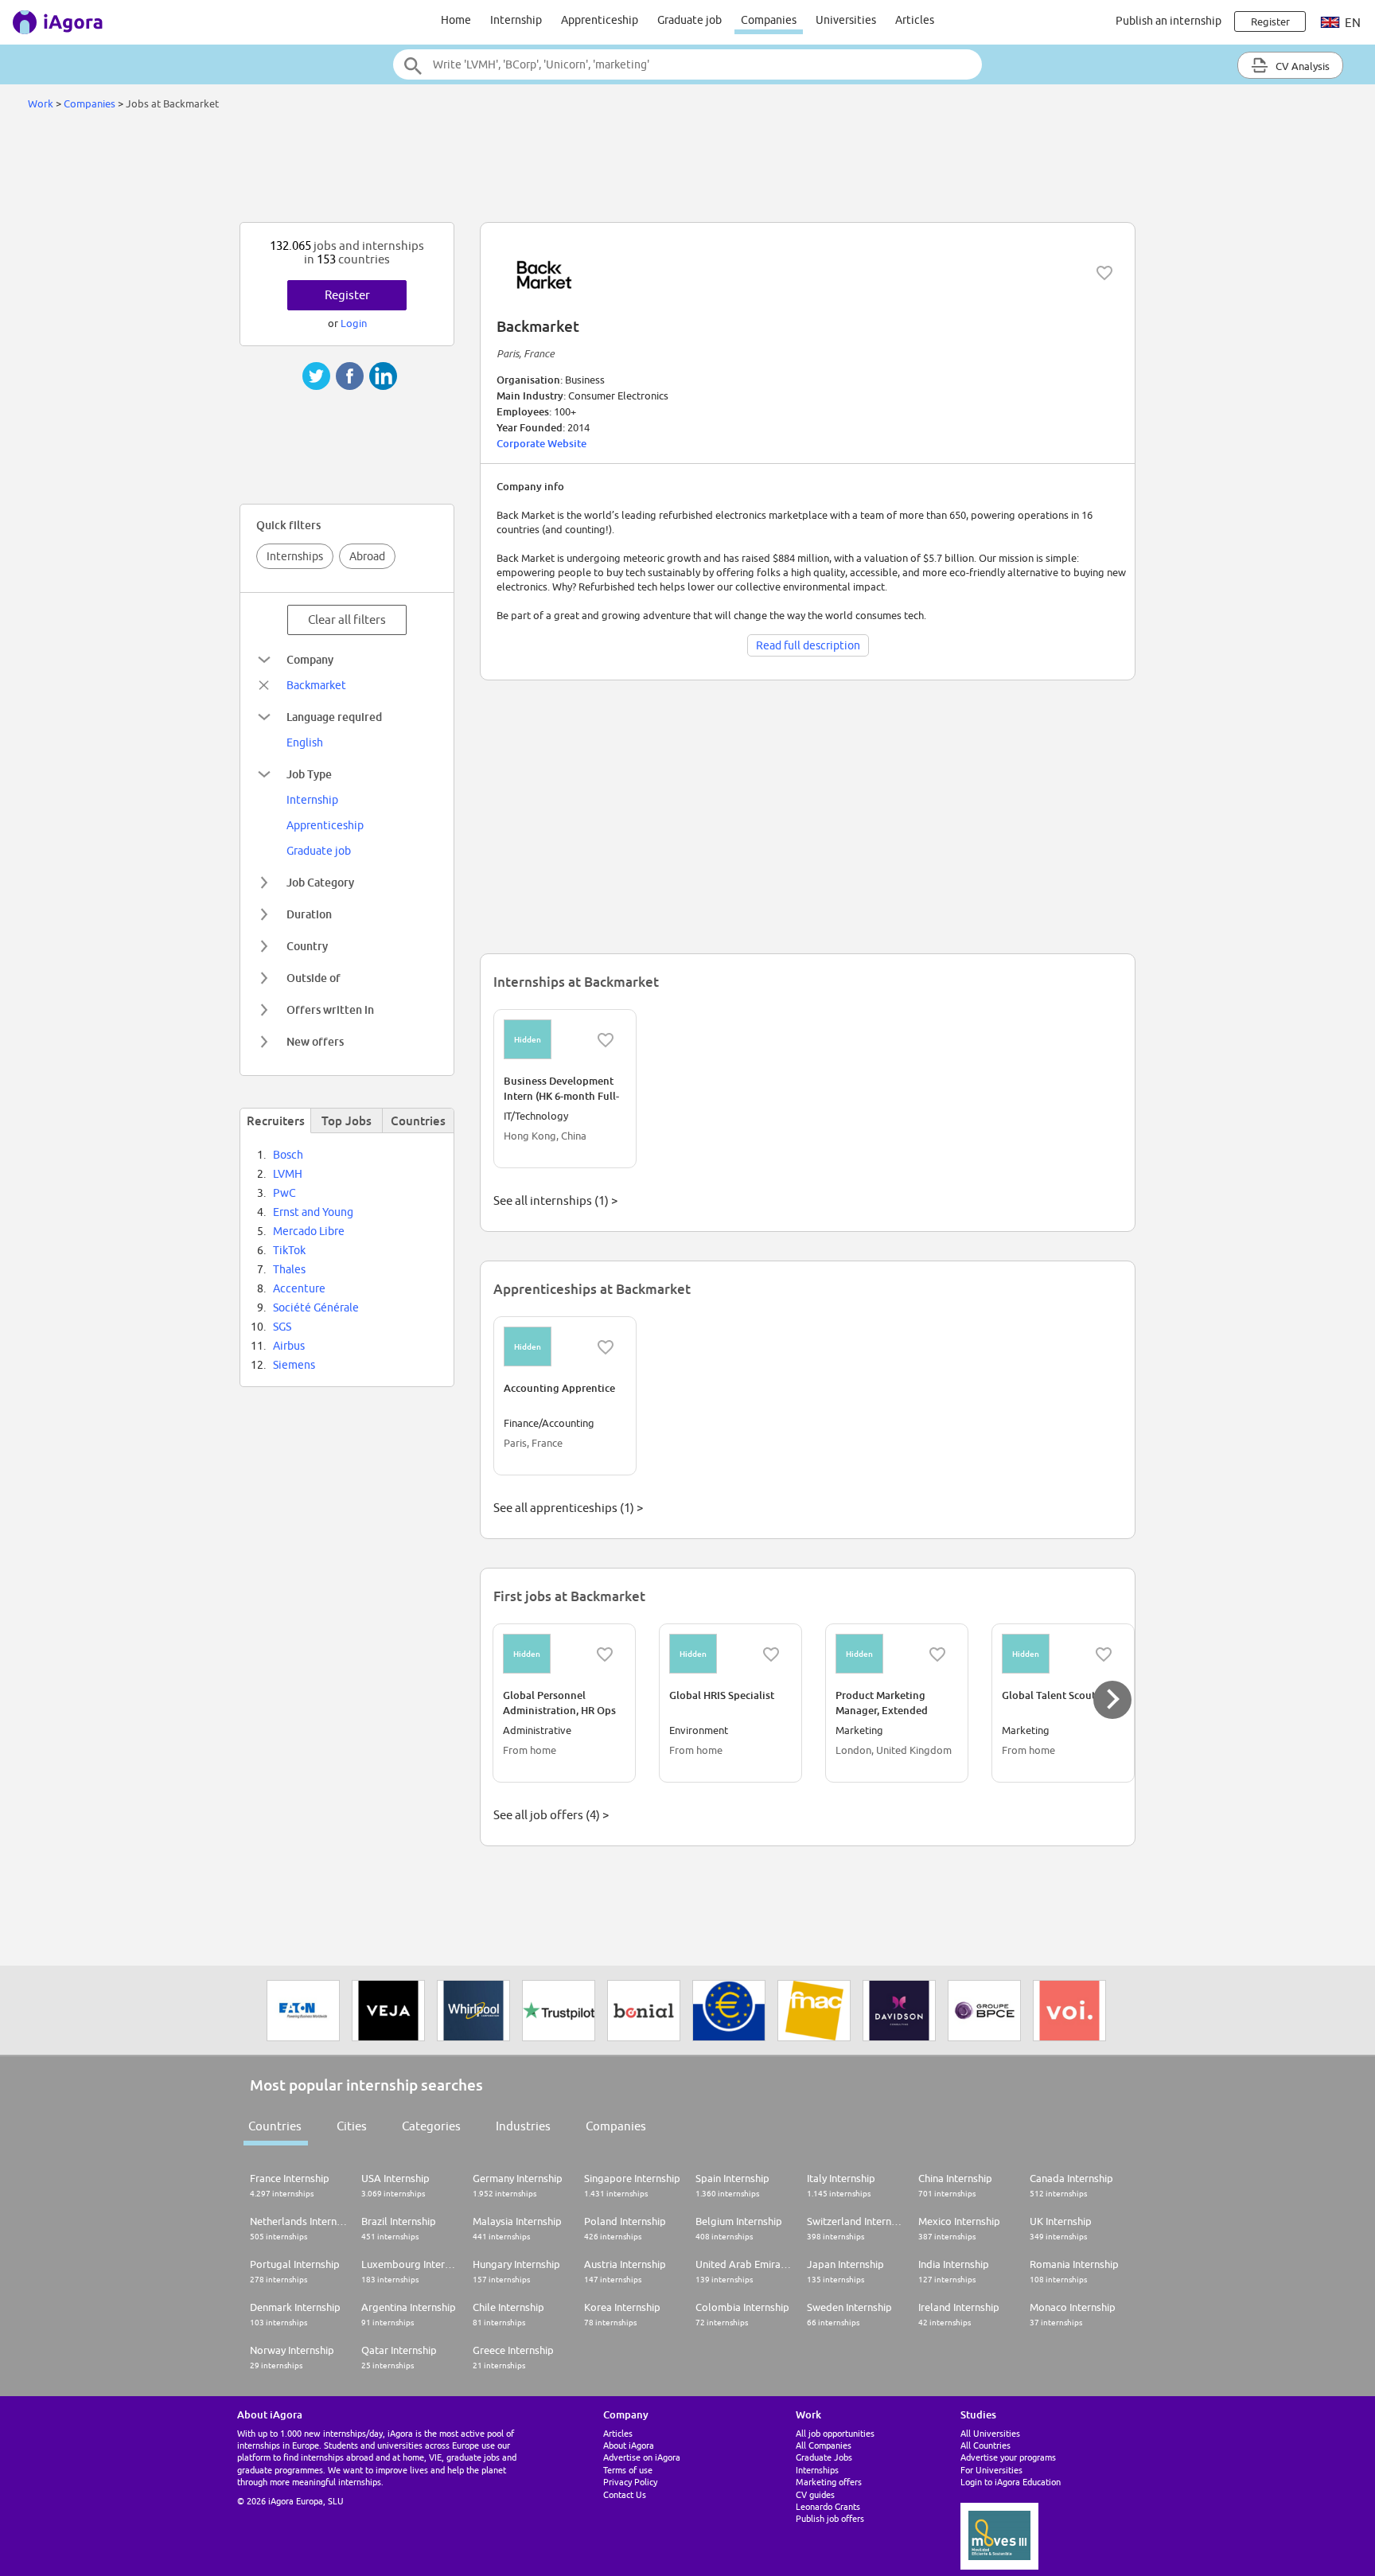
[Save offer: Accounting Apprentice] (606, 1347)
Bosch (288, 1155)
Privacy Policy (630, 2482)
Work (41, 103)
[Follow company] (1104, 273)
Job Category (320, 882)
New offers (315, 1041)
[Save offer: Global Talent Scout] (1104, 1654)
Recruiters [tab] (276, 1120)
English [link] (305, 742)
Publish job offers (830, 2518)
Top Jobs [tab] (347, 1120)
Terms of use (628, 2470)
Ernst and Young (313, 1212)
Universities (846, 20)
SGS (282, 1327)
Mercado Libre (309, 1231)
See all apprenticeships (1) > (568, 1508)
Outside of (314, 978)
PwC (284, 1193)
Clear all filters (347, 620)
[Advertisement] (687, 170)
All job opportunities (835, 2433)
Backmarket (316, 685)
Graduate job (689, 20)
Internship (516, 20)
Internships (295, 556)
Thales (289, 1269)
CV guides (815, 2494)
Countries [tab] (418, 1120)
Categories (431, 2126)
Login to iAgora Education (1011, 2482)
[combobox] (687, 64)
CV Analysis (1301, 66)
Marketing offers (829, 2482)
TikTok (289, 1250)
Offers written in (330, 1009)
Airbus (289, 1346)
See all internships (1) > (555, 1200)
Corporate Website (541, 443)
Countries (275, 2126)
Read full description (808, 645)
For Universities (991, 2470)
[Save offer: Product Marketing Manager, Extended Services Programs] (937, 1654)
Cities (352, 2126)
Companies (769, 20)
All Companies (824, 2445)
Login (354, 323)
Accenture (299, 1288)
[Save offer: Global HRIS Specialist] (771, 1654)
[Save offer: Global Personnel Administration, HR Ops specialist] (605, 1654)
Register (347, 295)
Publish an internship (1169, 21)
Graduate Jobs (824, 2457)
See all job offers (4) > (551, 1815)
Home (456, 20)
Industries (523, 2126)
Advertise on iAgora (642, 2457)
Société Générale (316, 1307)
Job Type (309, 774)
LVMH (288, 1174)
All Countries (985, 2445)
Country (307, 946)
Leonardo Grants (828, 2506)
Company (310, 659)
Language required (334, 717)
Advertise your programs (1008, 2457)
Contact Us (625, 2494)
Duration (309, 914)
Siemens (294, 1365)
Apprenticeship (600, 20)
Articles (915, 20)
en (1352, 23)
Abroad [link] (367, 556)
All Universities (990, 2433)
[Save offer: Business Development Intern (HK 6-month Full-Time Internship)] (606, 1040)
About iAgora (629, 2445)
